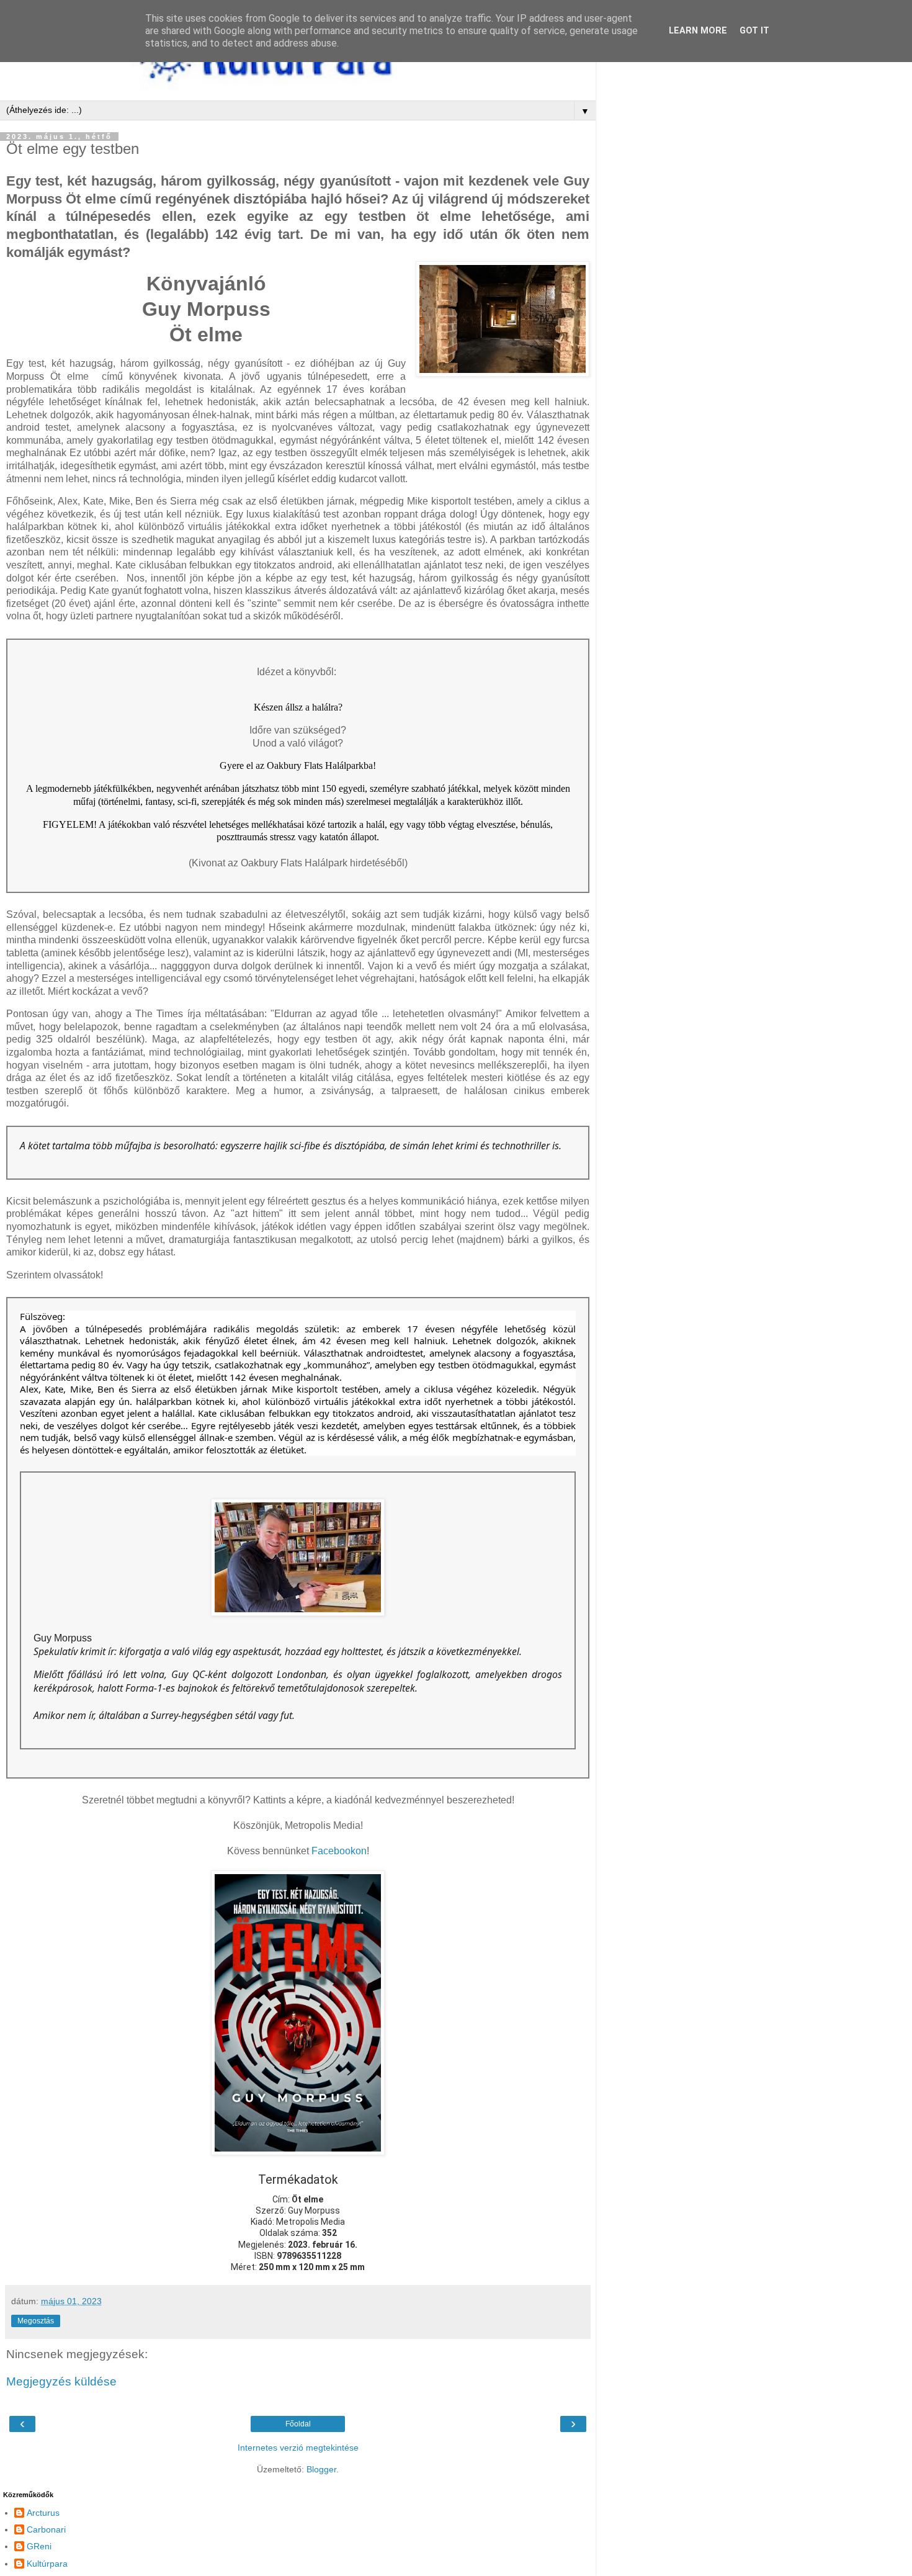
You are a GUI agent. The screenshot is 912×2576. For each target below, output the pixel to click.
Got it (754, 31)
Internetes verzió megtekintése (298, 2448)
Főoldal (298, 2424)
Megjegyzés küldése (61, 2381)
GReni (39, 2546)
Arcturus (43, 2513)
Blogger (321, 2469)
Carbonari (46, 2529)
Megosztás (36, 2321)
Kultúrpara (47, 2564)
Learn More (698, 31)
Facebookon (339, 1851)
